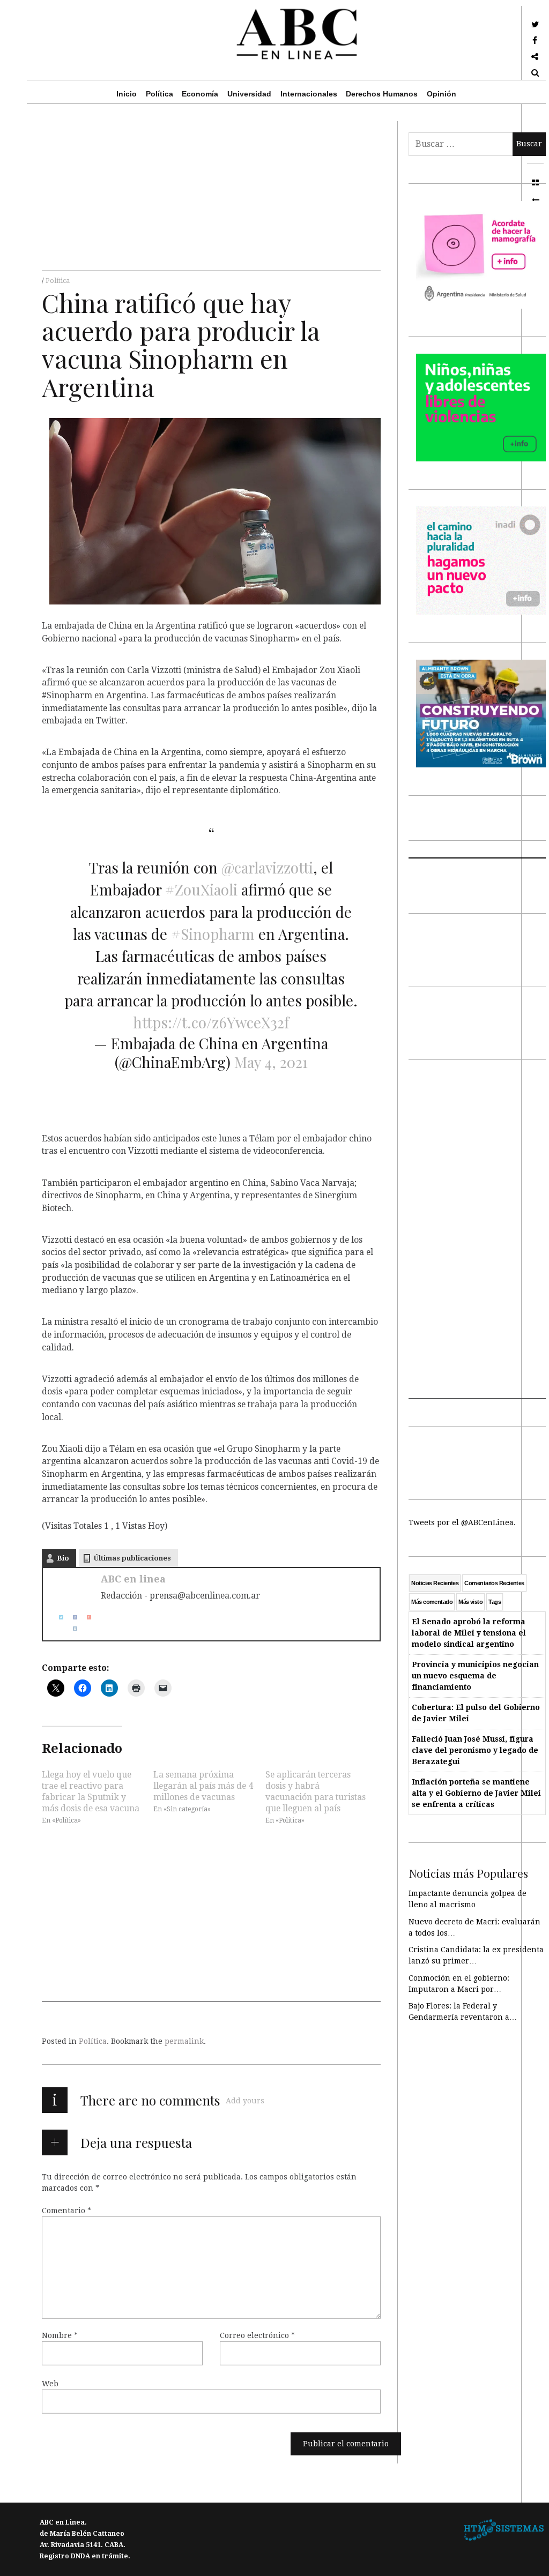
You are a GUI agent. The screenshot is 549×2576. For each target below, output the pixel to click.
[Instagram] (71, 1628)
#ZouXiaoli (201, 889)
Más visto (470, 1602)
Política (159, 94)
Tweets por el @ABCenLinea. (462, 1522)
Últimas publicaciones (132, 1558)
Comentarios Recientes (494, 1583)
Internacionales (309, 94)
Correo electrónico (257, 2335)
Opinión (442, 94)
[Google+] (85, 1617)
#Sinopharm (213, 934)
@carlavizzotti (267, 867)
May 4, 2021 (271, 1062)
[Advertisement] (211, 196)
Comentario (66, 2211)
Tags (495, 1602)
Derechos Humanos (382, 94)
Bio (63, 1558)
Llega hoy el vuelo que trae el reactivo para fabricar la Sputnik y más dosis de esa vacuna (91, 1791)
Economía (200, 94)
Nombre (60, 2335)
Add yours (245, 2101)
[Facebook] (71, 1617)
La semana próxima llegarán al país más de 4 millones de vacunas (203, 1786)
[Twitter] (57, 1617)
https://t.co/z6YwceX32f (211, 1022)
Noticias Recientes (435, 1583)
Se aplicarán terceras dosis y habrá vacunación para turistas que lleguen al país (316, 1791)
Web (50, 2384)
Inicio (127, 94)
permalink (184, 2041)
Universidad (249, 94)
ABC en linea (133, 1579)
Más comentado (432, 1602)
